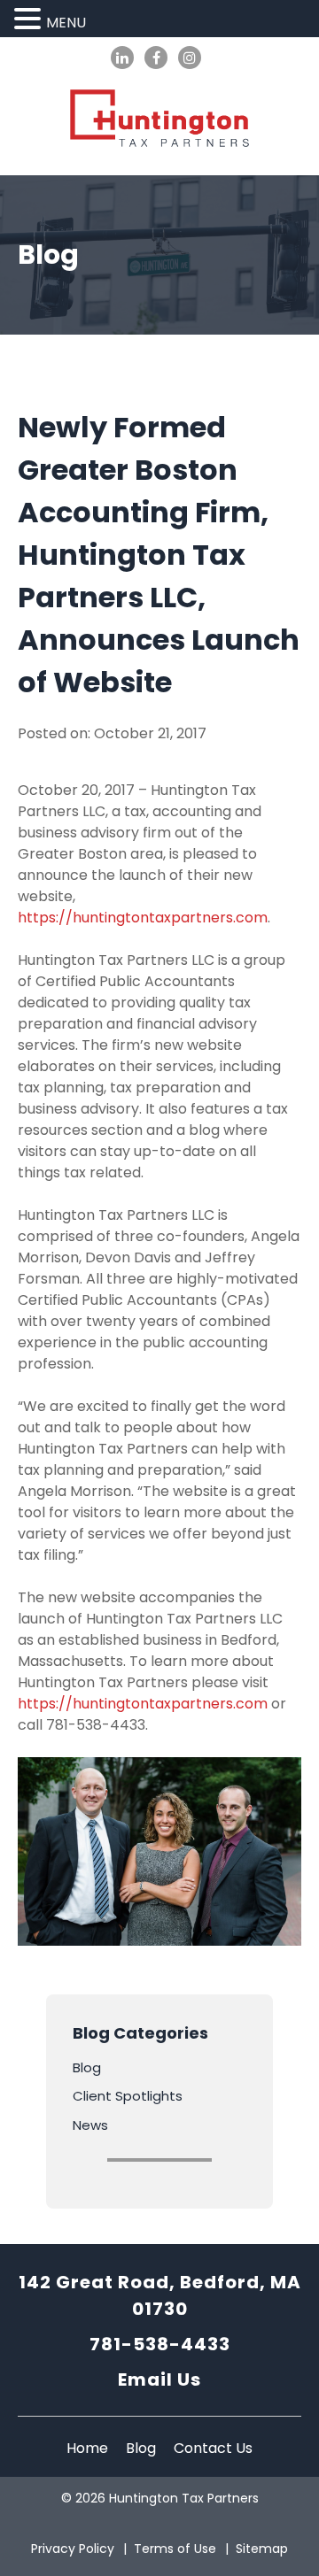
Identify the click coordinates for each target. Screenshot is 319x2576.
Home (87, 2448)
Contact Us (213, 2448)
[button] (30, 20)
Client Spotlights (128, 2096)
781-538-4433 (160, 2344)
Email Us (159, 2379)
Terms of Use (175, 2549)
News (90, 2125)
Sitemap (262, 2549)
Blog (87, 2067)
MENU (66, 23)
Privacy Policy (73, 2549)
